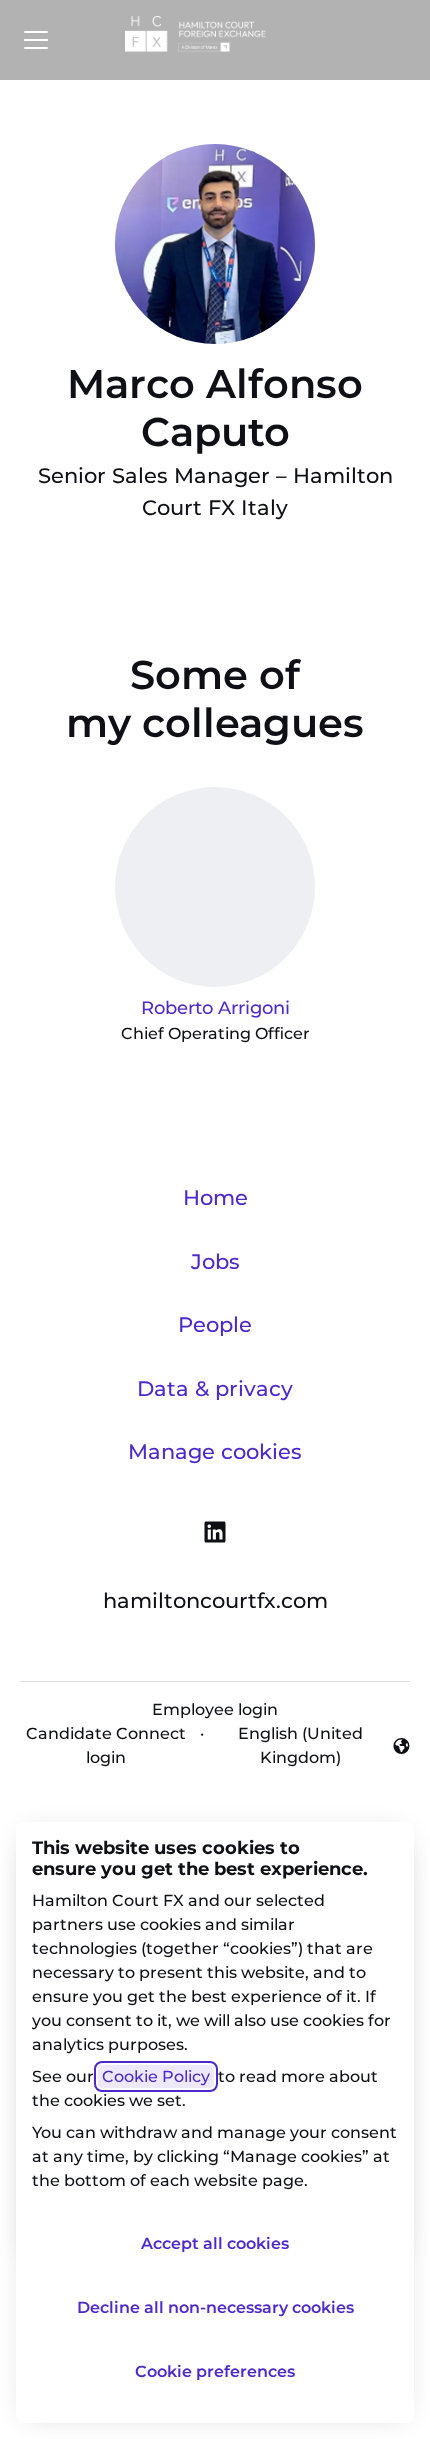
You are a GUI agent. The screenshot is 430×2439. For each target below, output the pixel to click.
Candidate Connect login (106, 1745)
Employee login (215, 1709)
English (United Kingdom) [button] (287, 1745)
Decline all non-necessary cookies (215, 2307)
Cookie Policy (156, 2076)
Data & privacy (215, 1388)
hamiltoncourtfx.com (215, 1600)
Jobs (215, 1261)
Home (215, 1197)
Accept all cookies (215, 2243)
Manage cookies (215, 1451)
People (215, 1324)
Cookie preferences (215, 2371)
